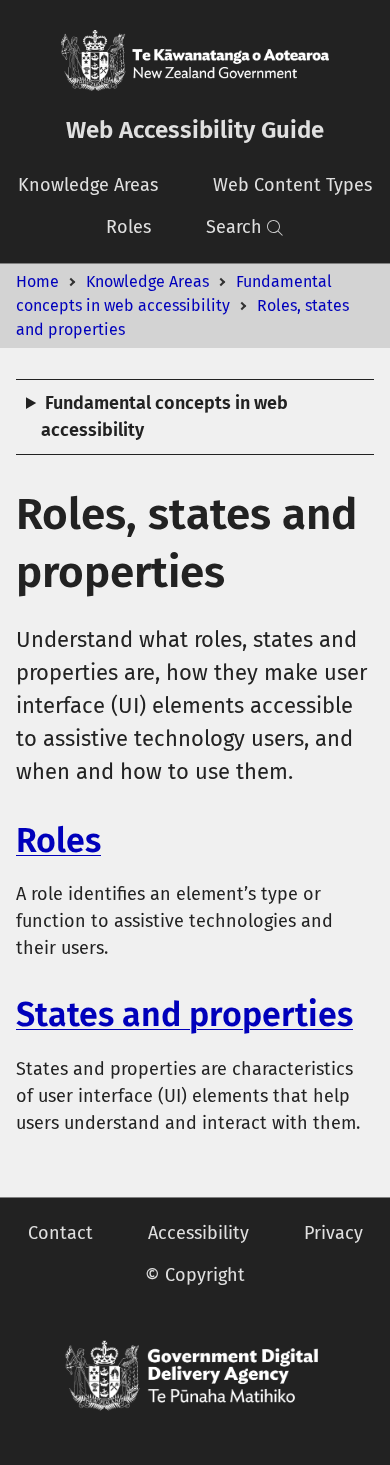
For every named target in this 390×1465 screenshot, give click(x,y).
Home (37, 281)
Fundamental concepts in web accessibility (164, 416)
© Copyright (195, 1275)
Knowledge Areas (88, 185)
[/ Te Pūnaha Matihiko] (195, 1376)
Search (234, 227)
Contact (60, 1233)
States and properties (184, 1014)
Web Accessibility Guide (195, 130)
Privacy (333, 1233)
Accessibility (198, 1233)
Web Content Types (292, 185)
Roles (128, 227)
